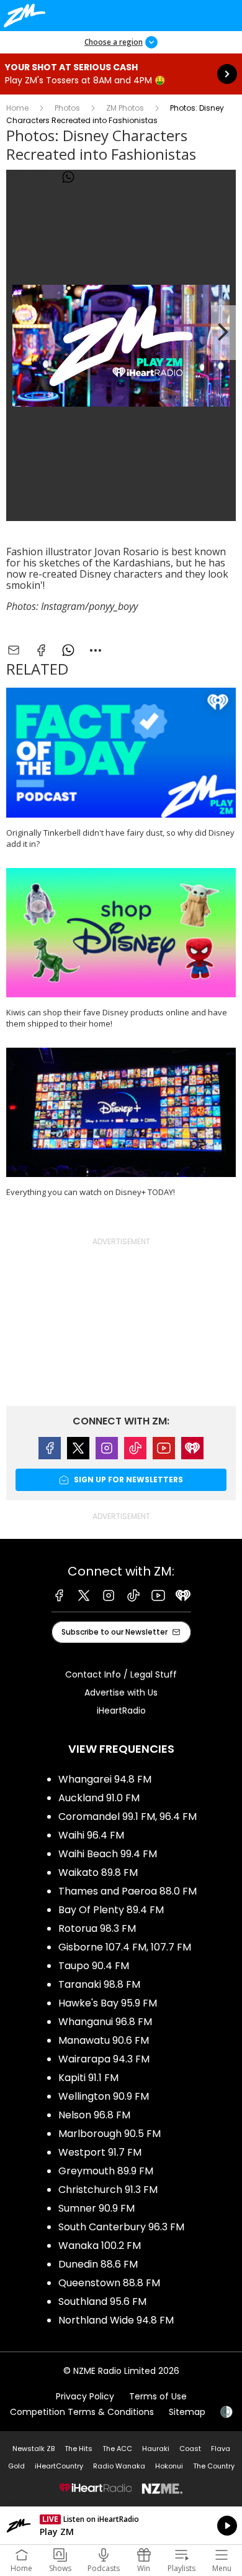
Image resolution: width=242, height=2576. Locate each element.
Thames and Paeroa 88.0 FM (128, 1891)
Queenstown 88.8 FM (109, 2283)
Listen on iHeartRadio (121, 2526)
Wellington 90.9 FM (104, 2096)
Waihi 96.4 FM (91, 1835)
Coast (190, 2449)
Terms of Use (158, 2396)
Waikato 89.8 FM (98, 1872)
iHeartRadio (121, 1710)
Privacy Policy (85, 2396)
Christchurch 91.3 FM (108, 2190)
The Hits (78, 2449)
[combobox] (96, 177)
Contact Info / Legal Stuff (121, 1674)
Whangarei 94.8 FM (105, 1779)
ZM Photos (125, 108)
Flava (221, 2449)
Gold (16, 2466)
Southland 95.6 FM (102, 2301)
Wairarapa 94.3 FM (104, 2059)
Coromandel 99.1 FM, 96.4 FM (128, 1817)
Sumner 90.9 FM (96, 2208)
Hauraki (156, 2449)
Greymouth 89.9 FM (106, 2171)
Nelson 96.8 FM (94, 2115)
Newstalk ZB (34, 2449)
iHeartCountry (59, 2466)
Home (17, 108)
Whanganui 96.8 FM (105, 2022)
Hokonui (169, 2466)
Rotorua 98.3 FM (97, 1928)
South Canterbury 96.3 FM (121, 2227)
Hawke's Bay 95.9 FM (108, 2003)
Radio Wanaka (119, 2466)
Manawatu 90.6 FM (104, 2040)
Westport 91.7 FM (100, 2152)
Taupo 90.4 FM (94, 1966)
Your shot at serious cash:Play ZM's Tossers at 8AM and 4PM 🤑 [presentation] (121, 74)
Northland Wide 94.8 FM (116, 2320)
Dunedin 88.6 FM (98, 2264)
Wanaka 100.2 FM (100, 2246)
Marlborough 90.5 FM (110, 2134)
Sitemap (187, 2412)
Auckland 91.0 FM (99, 1798)
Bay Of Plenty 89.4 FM (111, 1910)
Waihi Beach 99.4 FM (108, 1854)
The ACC (117, 2449)
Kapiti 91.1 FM (88, 2078)
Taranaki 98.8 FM (99, 1984)
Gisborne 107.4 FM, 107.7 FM (125, 1947)
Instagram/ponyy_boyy (89, 606)
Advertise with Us (121, 1692)
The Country (214, 2466)
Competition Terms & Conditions (82, 2412)
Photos (67, 108)
